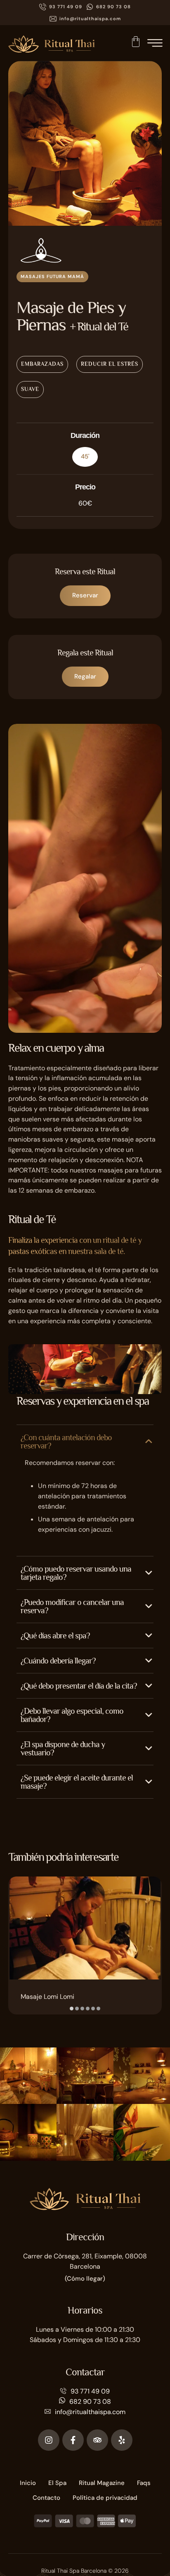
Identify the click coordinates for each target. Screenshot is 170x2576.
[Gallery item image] (28, 2076)
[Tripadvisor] (97, 2440)
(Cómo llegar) (85, 2279)
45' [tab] (85, 456)
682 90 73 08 (90, 2402)
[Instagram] (49, 2440)
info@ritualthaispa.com (90, 2412)
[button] (61, 7)
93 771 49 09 (90, 2391)
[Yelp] (122, 2440)
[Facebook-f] (73, 2440)
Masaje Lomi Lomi (47, 1997)
